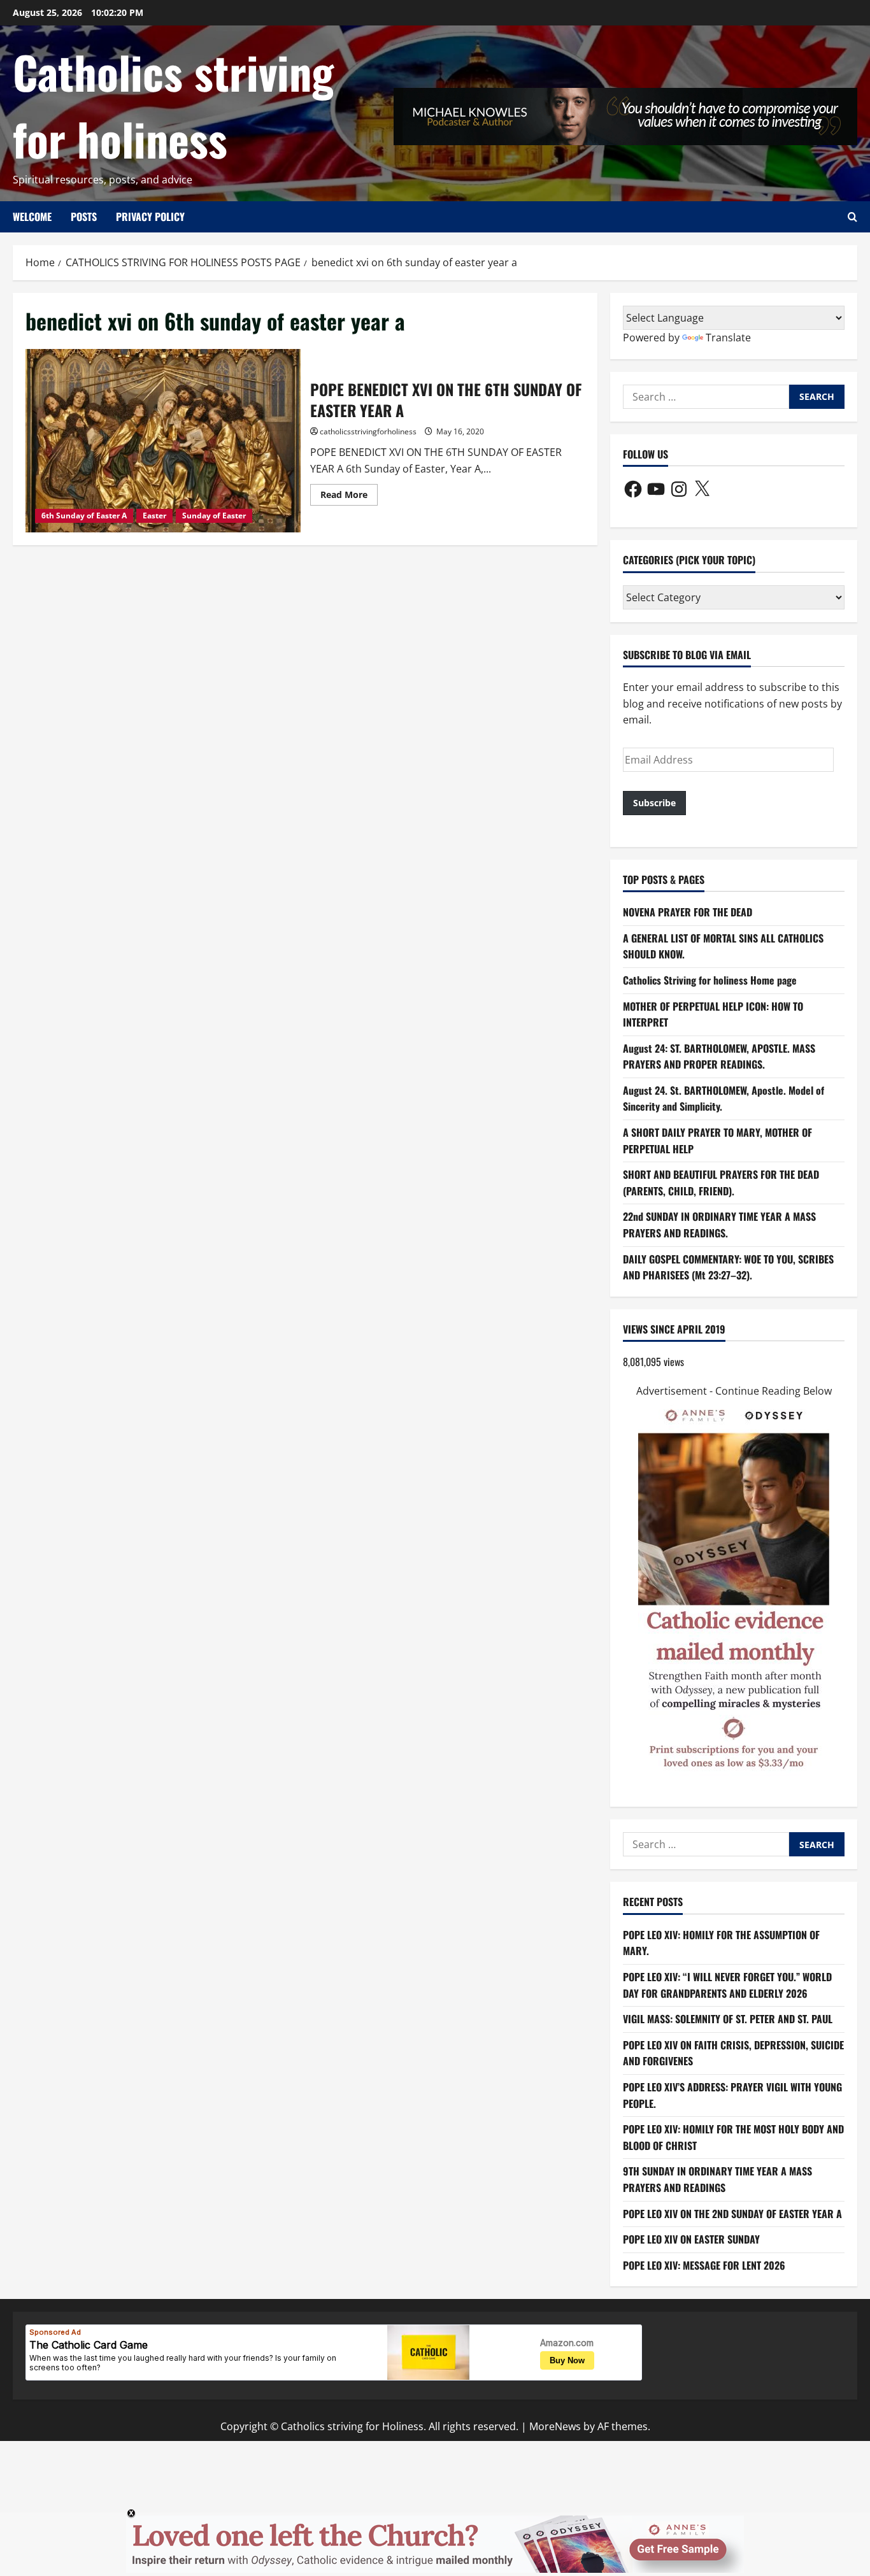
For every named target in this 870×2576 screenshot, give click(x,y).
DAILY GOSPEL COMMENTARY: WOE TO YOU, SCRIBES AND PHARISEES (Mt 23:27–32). (728, 1267)
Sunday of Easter (214, 516)
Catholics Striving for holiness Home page (710, 980)
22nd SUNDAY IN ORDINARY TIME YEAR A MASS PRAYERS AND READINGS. (719, 1225)
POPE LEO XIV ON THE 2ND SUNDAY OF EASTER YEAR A (732, 2214)
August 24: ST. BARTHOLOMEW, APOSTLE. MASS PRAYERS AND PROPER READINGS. (719, 1057)
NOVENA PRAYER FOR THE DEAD (688, 912)
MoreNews (555, 2426)
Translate (728, 338)
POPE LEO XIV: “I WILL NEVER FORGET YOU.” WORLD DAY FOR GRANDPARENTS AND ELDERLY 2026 (727, 1985)
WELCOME (32, 217)
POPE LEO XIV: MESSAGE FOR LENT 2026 (704, 2265)
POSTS (84, 217)
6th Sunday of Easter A (84, 516)
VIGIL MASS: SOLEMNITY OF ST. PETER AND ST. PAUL (728, 2019)
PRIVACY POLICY (150, 217)
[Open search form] (852, 217)
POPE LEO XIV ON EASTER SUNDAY (691, 2239)
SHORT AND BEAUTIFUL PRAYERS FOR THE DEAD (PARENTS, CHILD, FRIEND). (721, 1183)
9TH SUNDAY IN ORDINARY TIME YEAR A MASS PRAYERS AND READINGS (717, 2179)
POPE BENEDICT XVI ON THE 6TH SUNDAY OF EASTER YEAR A (163, 441)
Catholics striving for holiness (173, 105)
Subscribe (654, 803)
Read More (349, 497)
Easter (154, 516)
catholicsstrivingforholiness (368, 431)
